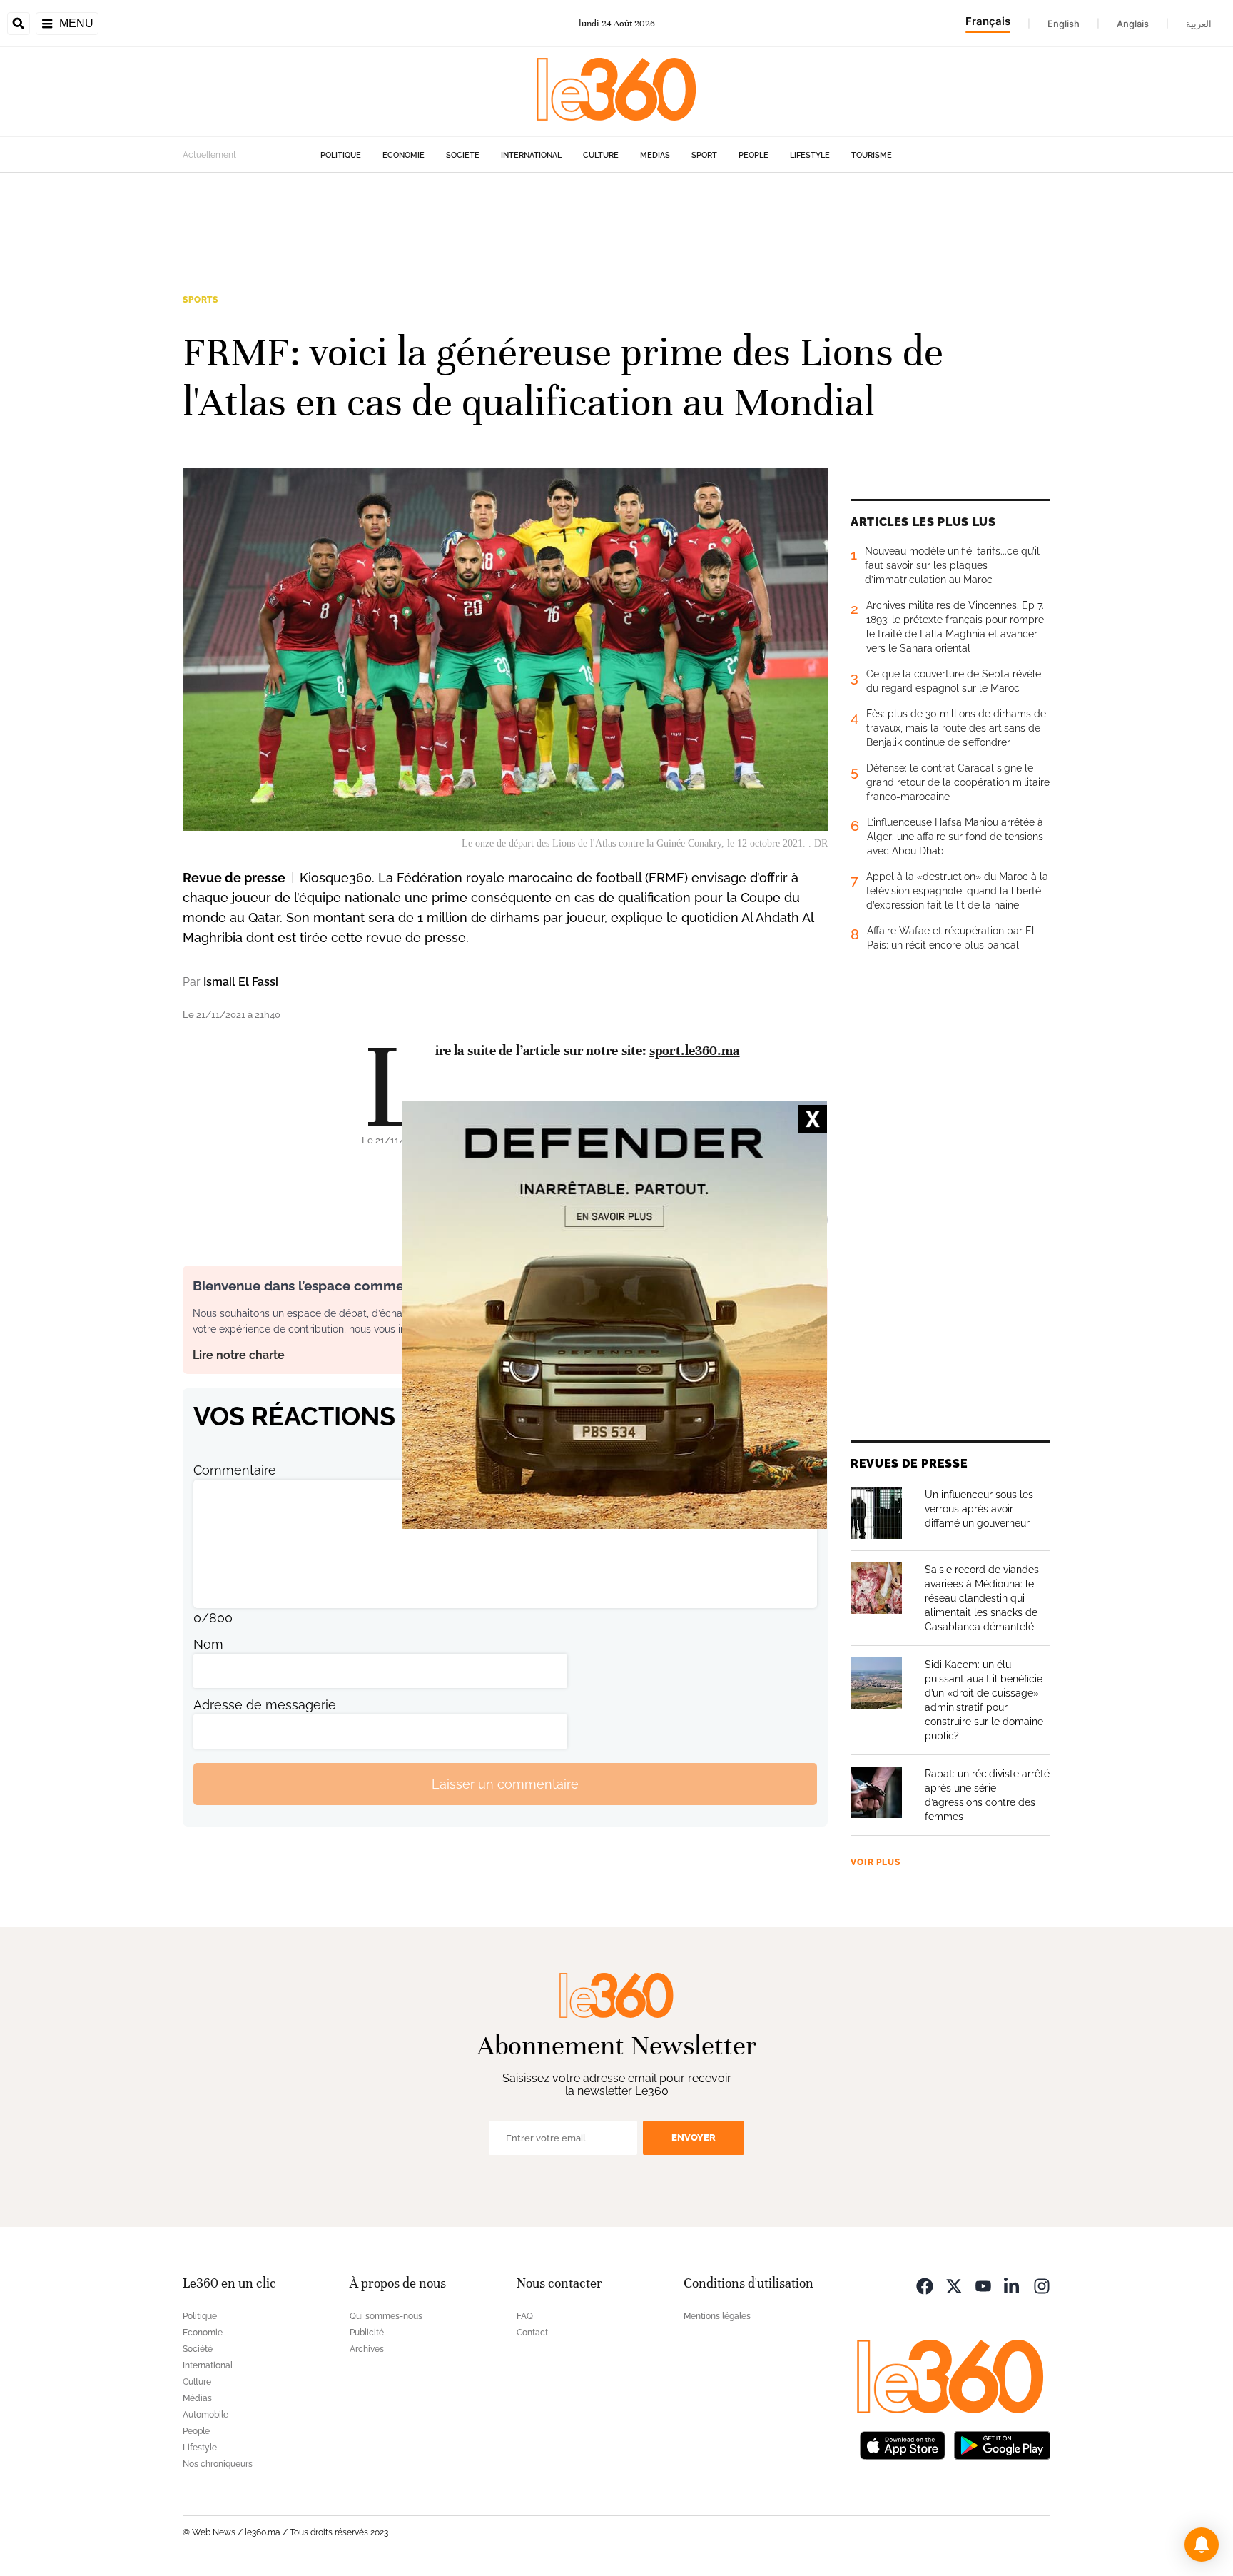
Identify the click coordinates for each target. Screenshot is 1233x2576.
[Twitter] (954, 2285)
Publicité (367, 2333)
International (531, 155)
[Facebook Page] (925, 2285)
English (1064, 24)
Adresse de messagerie (265, 1705)
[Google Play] (1002, 2444)
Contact (532, 2333)
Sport (704, 155)
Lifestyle (810, 155)
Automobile (205, 2415)
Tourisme (872, 155)
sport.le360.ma (694, 1050)
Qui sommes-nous (386, 2316)
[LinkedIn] (1013, 2285)
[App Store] (903, 2444)
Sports (201, 300)
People (753, 155)
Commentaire (235, 1470)
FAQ (525, 2316)
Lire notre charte (239, 1355)
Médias (655, 155)
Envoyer (694, 2137)
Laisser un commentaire (505, 1784)
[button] (1202, 2545)
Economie (404, 155)
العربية (1199, 24)
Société (463, 155)
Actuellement (209, 155)
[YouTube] (983, 2285)
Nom (208, 1644)
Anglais (1133, 24)
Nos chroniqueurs (218, 2464)
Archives (367, 2349)
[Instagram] (1042, 2285)
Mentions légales (717, 2316)
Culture (601, 155)
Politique (341, 155)
